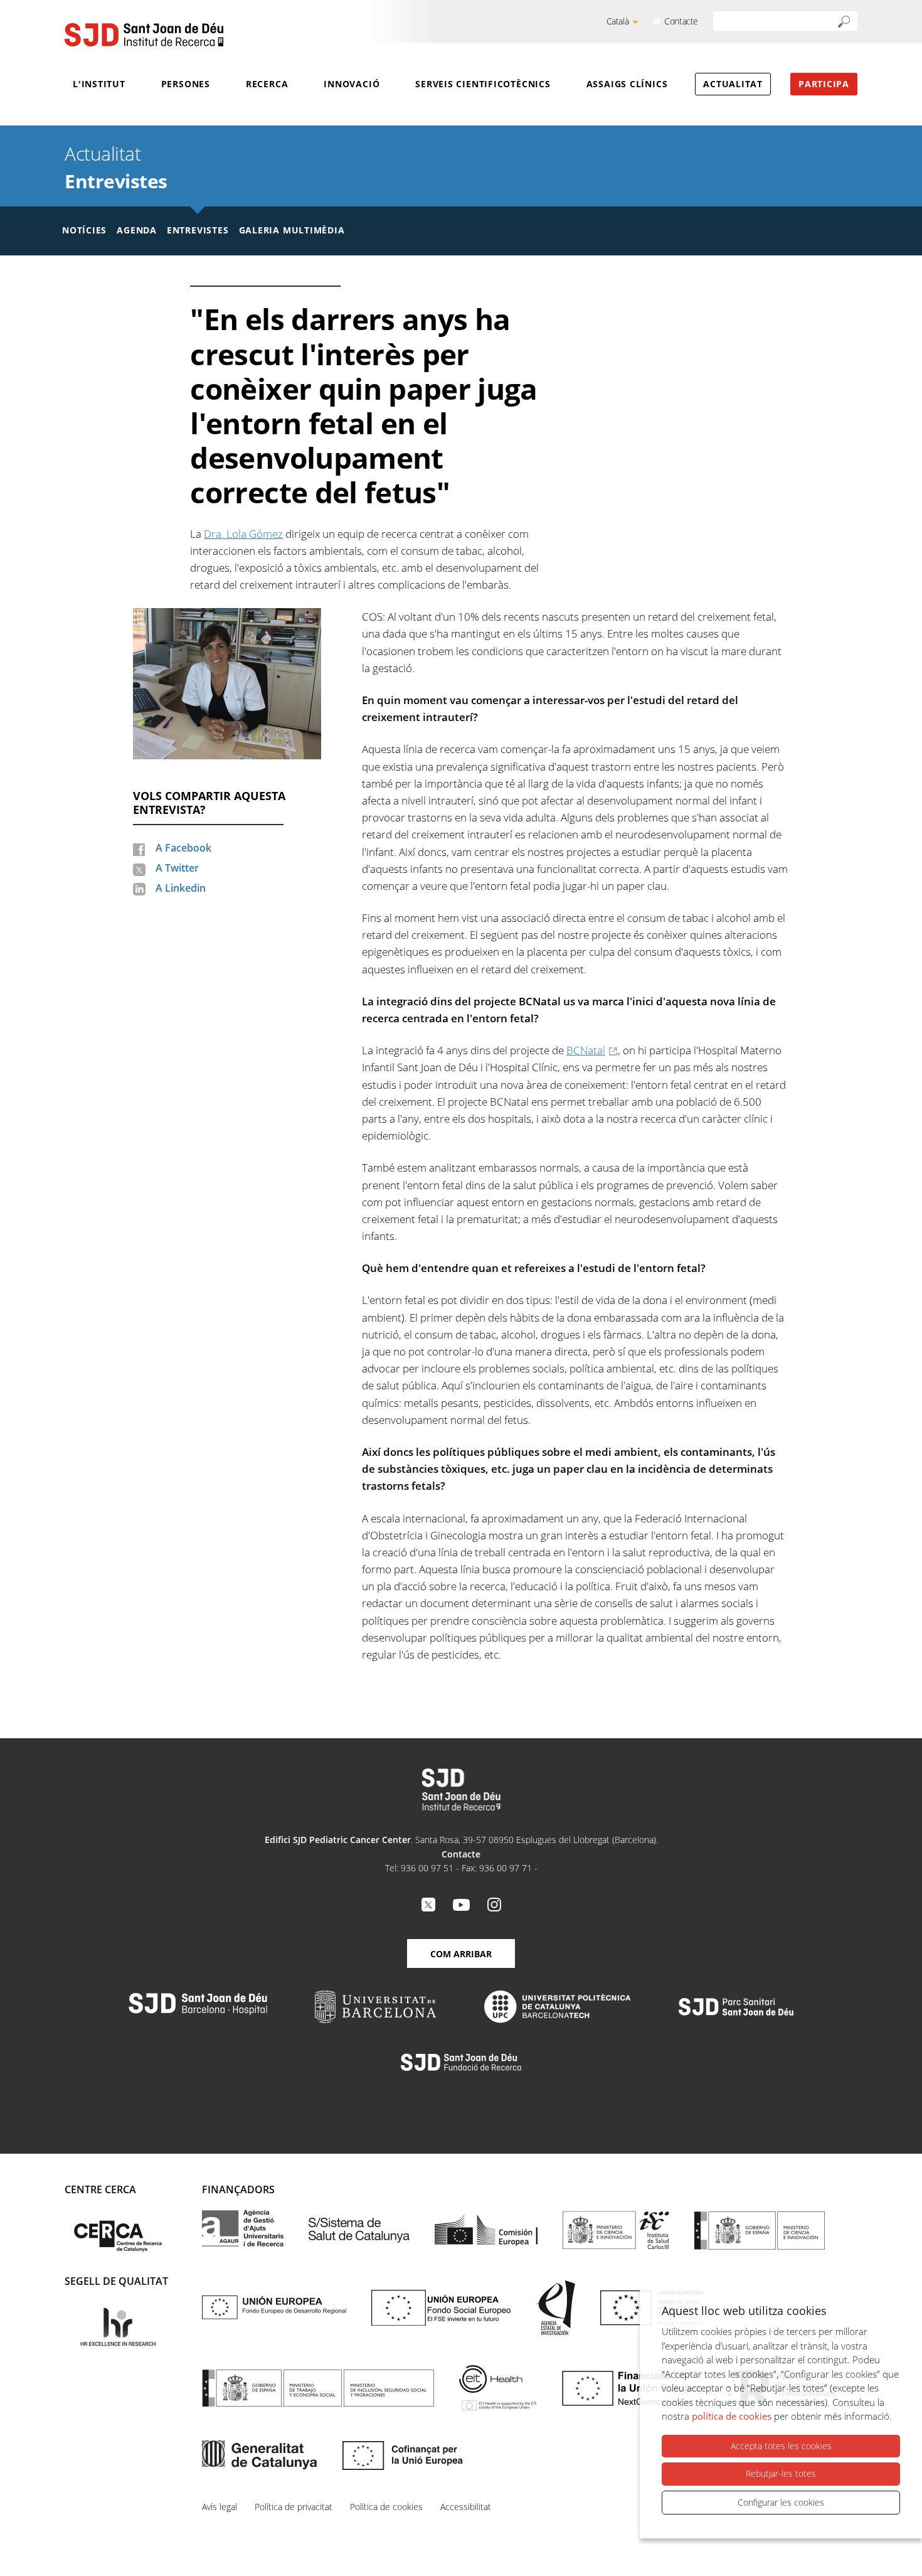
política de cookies (732, 2416)
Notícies (84, 230)
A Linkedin (181, 888)
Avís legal (220, 2507)
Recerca (267, 84)
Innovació (352, 84)
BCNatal (586, 1050)
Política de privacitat (294, 2507)
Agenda (137, 230)
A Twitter (177, 868)
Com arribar (461, 1954)
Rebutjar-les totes (781, 2473)
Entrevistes (116, 181)
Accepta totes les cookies (781, 2446)
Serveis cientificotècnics (483, 84)
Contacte (681, 21)
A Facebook (183, 848)
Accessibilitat (466, 2507)
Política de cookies (386, 2507)
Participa (824, 84)
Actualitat (733, 84)
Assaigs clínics (627, 84)
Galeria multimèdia (292, 230)
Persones (186, 84)
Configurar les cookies (781, 2502)
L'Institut (99, 84)
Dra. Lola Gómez (243, 534)
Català (618, 21)
